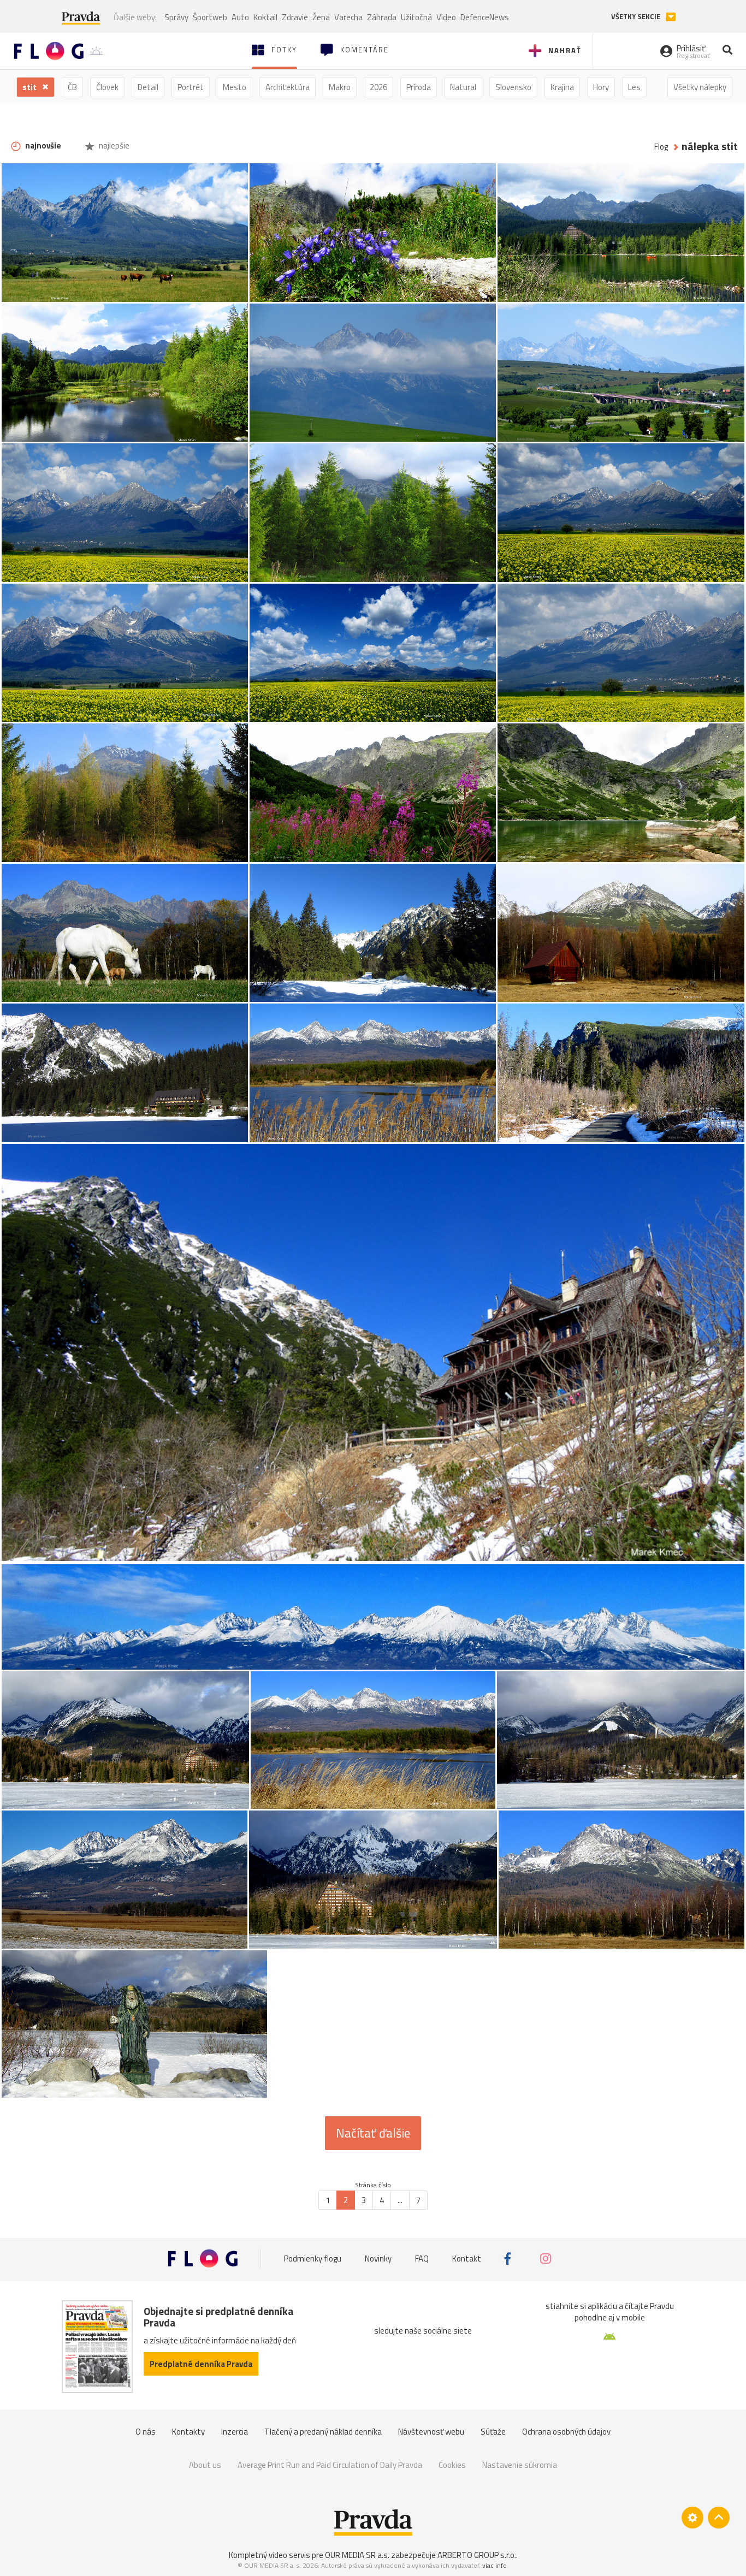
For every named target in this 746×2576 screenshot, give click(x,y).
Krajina (562, 87)
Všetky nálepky (700, 87)
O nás (146, 2432)
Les (634, 87)
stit (30, 87)
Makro (340, 87)
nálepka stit (710, 147)
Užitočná (416, 17)
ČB (72, 87)
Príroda (419, 87)
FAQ (422, 2259)
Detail (148, 87)
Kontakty (188, 2432)
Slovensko (513, 87)
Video (446, 17)
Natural (463, 87)
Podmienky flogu (313, 2259)
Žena (321, 17)
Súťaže (493, 2432)
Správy (176, 17)
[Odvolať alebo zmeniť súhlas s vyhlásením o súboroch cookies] (692, 2518)
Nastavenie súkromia (520, 2465)
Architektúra (288, 87)
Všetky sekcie (637, 17)
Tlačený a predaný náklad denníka (323, 2432)
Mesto (235, 87)
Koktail (265, 17)
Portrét (191, 87)
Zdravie (295, 17)
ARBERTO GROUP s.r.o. (477, 2555)
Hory (601, 87)
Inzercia (235, 2432)
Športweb (210, 17)
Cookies (452, 2465)
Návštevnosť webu (431, 2432)
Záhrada (382, 17)
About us (205, 2465)
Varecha (348, 17)
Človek (107, 87)
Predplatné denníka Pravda (201, 2364)
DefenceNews (485, 17)
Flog (661, 147)
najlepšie (113, 146)
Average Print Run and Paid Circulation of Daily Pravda (330, 2465)
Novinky (378, 2259)
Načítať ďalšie (373, 2133)
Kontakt (467, 2259)
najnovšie (42, 146)
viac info (495, 2565)
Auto (240, 17)
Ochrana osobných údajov (566, 2432)
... (400, 2200)
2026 (378, 87)
